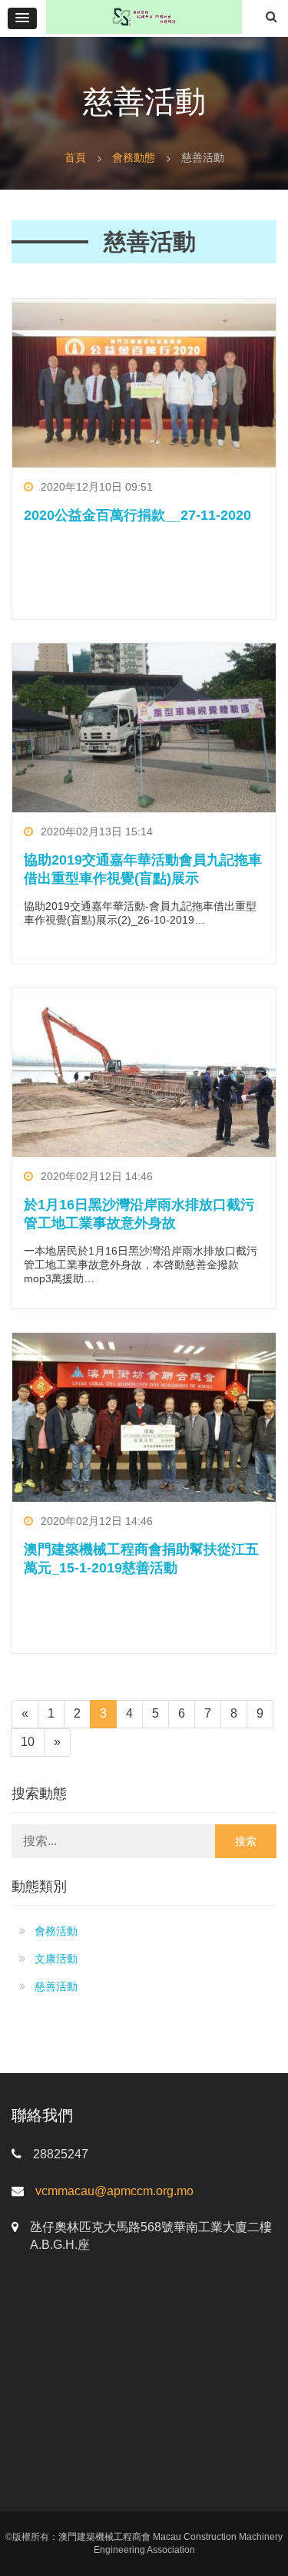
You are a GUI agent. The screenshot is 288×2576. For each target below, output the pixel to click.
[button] (22, 18)
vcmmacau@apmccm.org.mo (114, 2191)
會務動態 (134, 157)
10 (28, 1742)
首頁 (75, 157)
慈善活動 (56, 1986)
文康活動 (56, 1959)
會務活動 (56, 1931)
